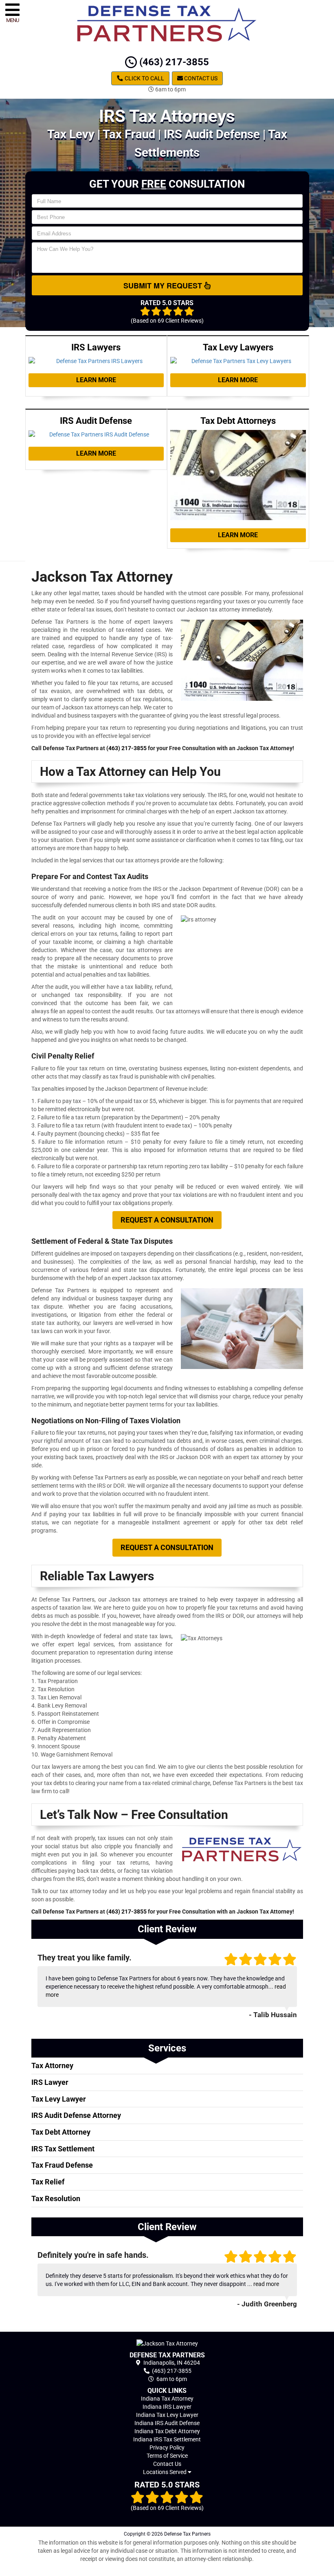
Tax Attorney (52, 2065)
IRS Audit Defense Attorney (76, 2115)
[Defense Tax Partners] (167, 2343)
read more (266, 2284)
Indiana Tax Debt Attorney (167, 2431)
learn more (96, 380)
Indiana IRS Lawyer (167, 2407)
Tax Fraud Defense (62, 2165)
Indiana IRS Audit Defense (167, 2423)
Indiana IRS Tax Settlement (167, 2439)
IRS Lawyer (50, 2082)
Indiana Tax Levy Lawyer (167, 2415)
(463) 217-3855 (173, 62)
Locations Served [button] (165, 2472)
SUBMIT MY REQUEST (164, 286)
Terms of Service (167, 2456)
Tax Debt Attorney (61, 2132)
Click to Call (144, 78)
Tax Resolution (56, 2198)
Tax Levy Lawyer (59, 2099)
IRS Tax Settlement (63, 2149)
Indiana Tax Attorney (167, 2399)
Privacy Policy (167, 2448)
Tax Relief (48, 2182)
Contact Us (200, 78)
